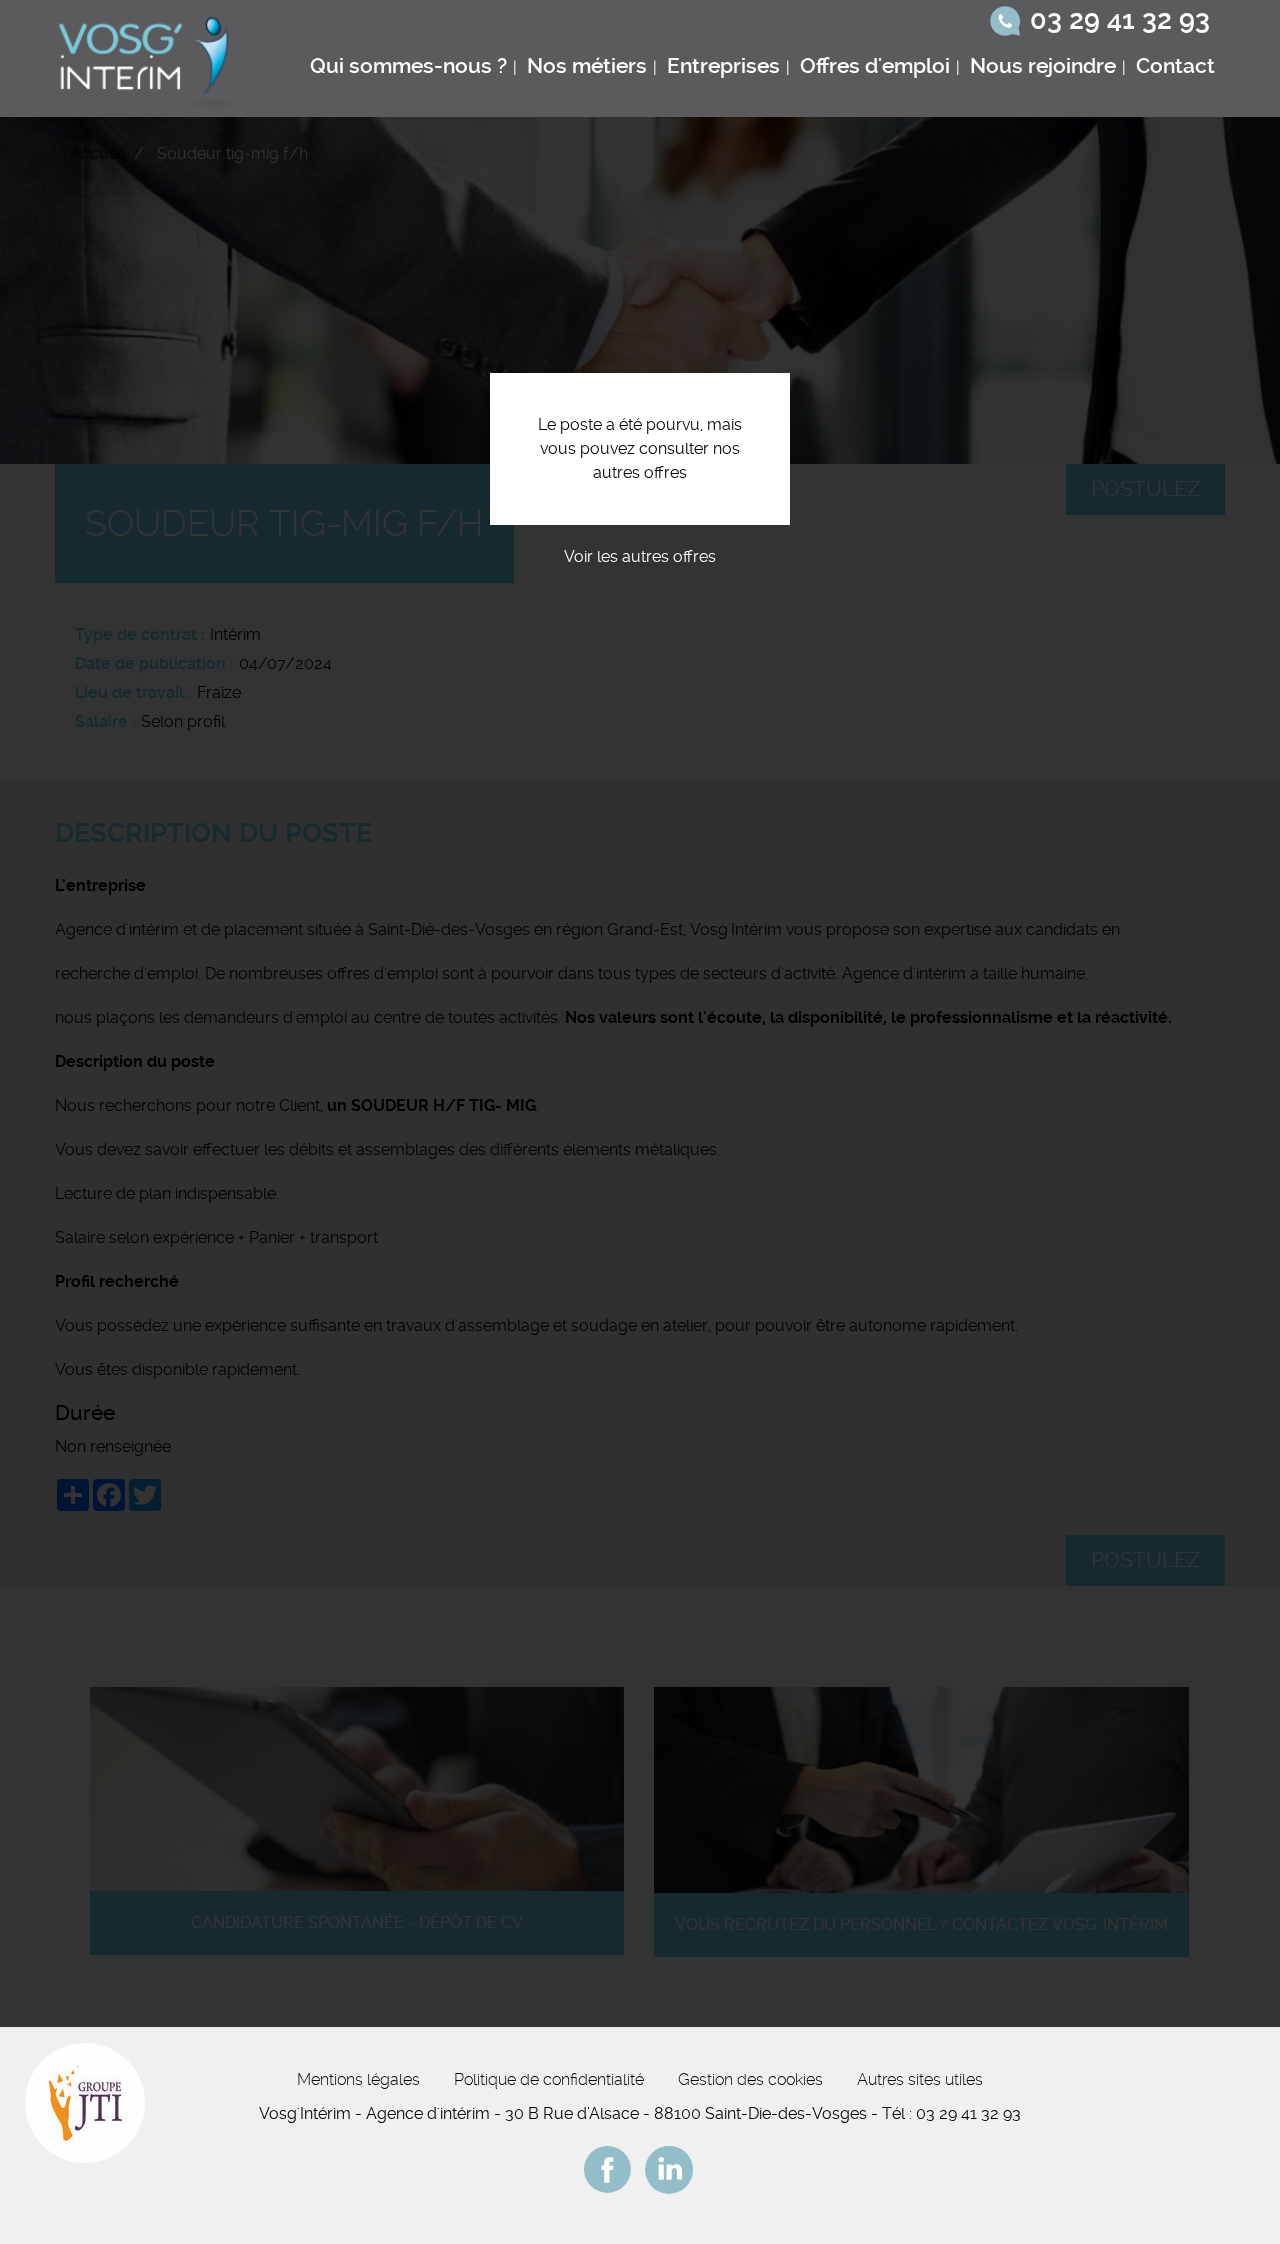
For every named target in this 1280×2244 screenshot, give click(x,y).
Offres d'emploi (875, 66)
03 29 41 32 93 (1120, 20)
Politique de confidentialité (549, 2079)
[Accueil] (149, 58)
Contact (1175, 66)
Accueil (97, 153)
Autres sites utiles (920, 2079)
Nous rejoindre (1043, 66)
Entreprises (723, 66)
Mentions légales (358, 2079)
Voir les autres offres (640, 556)
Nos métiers (587, 66)
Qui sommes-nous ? (408, 66)
